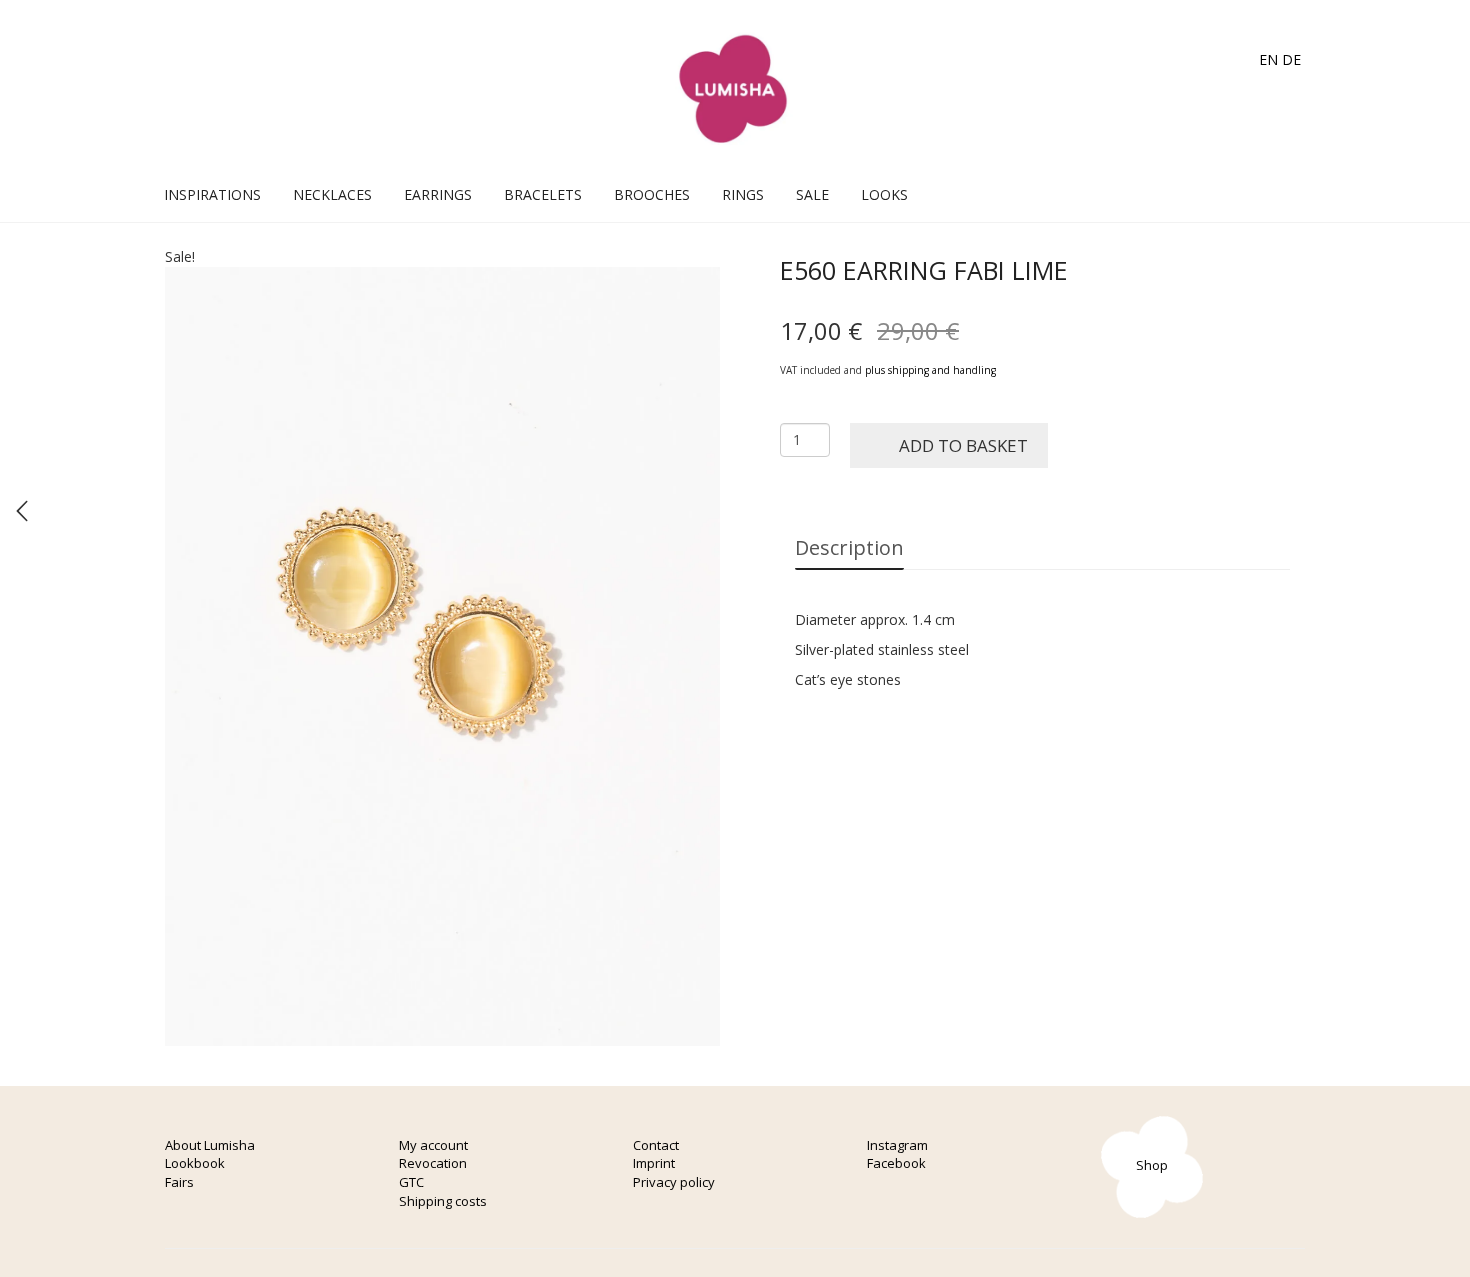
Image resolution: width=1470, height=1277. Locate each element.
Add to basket (963, 445)
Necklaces (332, 194)
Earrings (438, 194)
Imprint (654, 1163)
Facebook (896, 1163)
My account (433, 1145)
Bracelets (543, 194)
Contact (656, 1145)
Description (849, 547)
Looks (884, 194)
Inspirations (212, 194)
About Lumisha (210, 1145)
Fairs (179, 1182)
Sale (812, 194)
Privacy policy (674, 1182)
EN (1268, 59)
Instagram (897, 1145)
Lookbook (195, 1163)
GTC (411, 1182)
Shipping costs (443, 1201)
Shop (1152, 1165)
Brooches (652, 194)
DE (1291, 59)
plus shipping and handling (930, 370)
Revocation (433, 1163)
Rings (743, 194)
